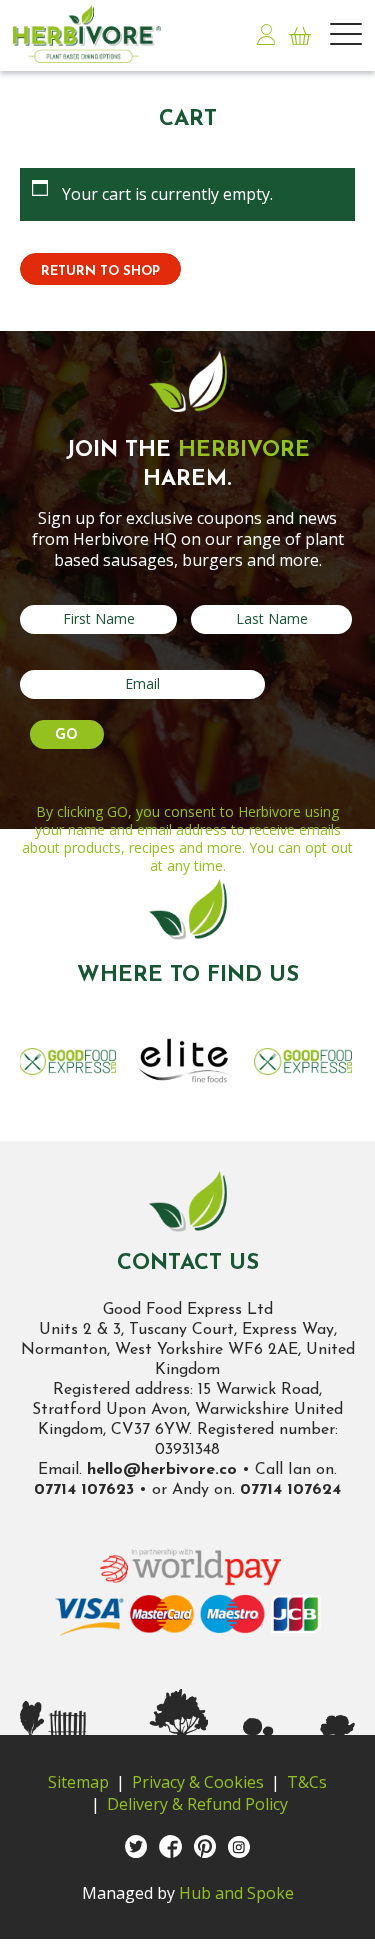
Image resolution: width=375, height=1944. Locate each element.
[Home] (100, 34)
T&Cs (307, 1782)
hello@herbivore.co (162, 1470)
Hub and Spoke (236, 1893)
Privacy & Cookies (198, 1782)
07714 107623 (84, 1490)
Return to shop (100, 271)
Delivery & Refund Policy (197, 1804)
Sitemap (78, 1782)
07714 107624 (290, 1490)
